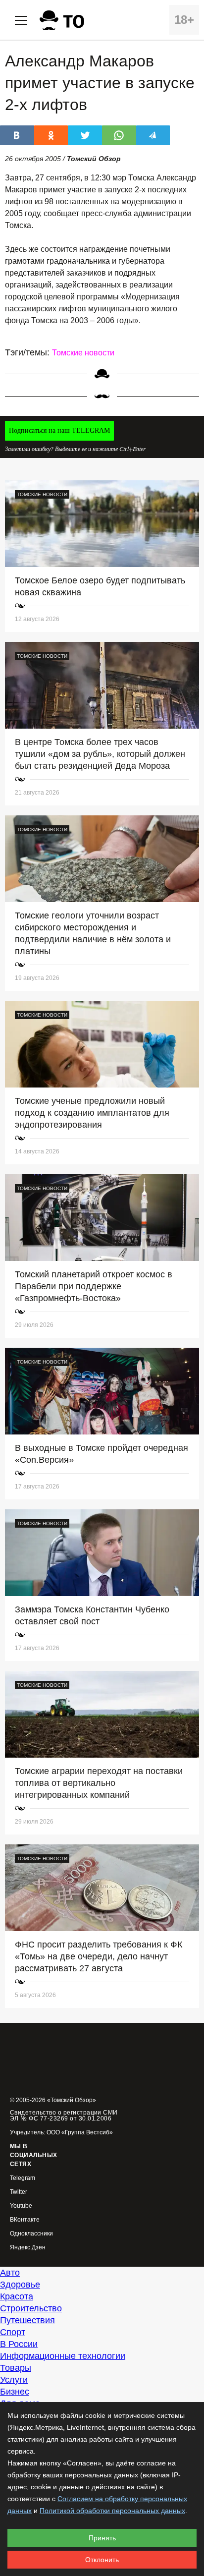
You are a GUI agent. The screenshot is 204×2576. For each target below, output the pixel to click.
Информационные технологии (63, 2356)
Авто (10, 2273)
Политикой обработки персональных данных (112, 2511)
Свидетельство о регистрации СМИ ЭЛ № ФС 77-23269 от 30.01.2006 (64, 2116)
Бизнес (15, 2392)
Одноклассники (31, 2234)
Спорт (13, 2332)
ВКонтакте (25, 2220)
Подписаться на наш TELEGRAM (59, 430)
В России (19, 2344)
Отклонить (102, 2560)
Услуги (14, 2380)
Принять (102, 2538)
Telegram (23, 2178)
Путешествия (27, 2320)
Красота (17, 2296)
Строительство (31, 2308)
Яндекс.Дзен (28, 2248)
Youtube (21, 2206)
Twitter (19, 2192)
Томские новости (83, 353)
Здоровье (20, 2285)
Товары (16, 2368)
